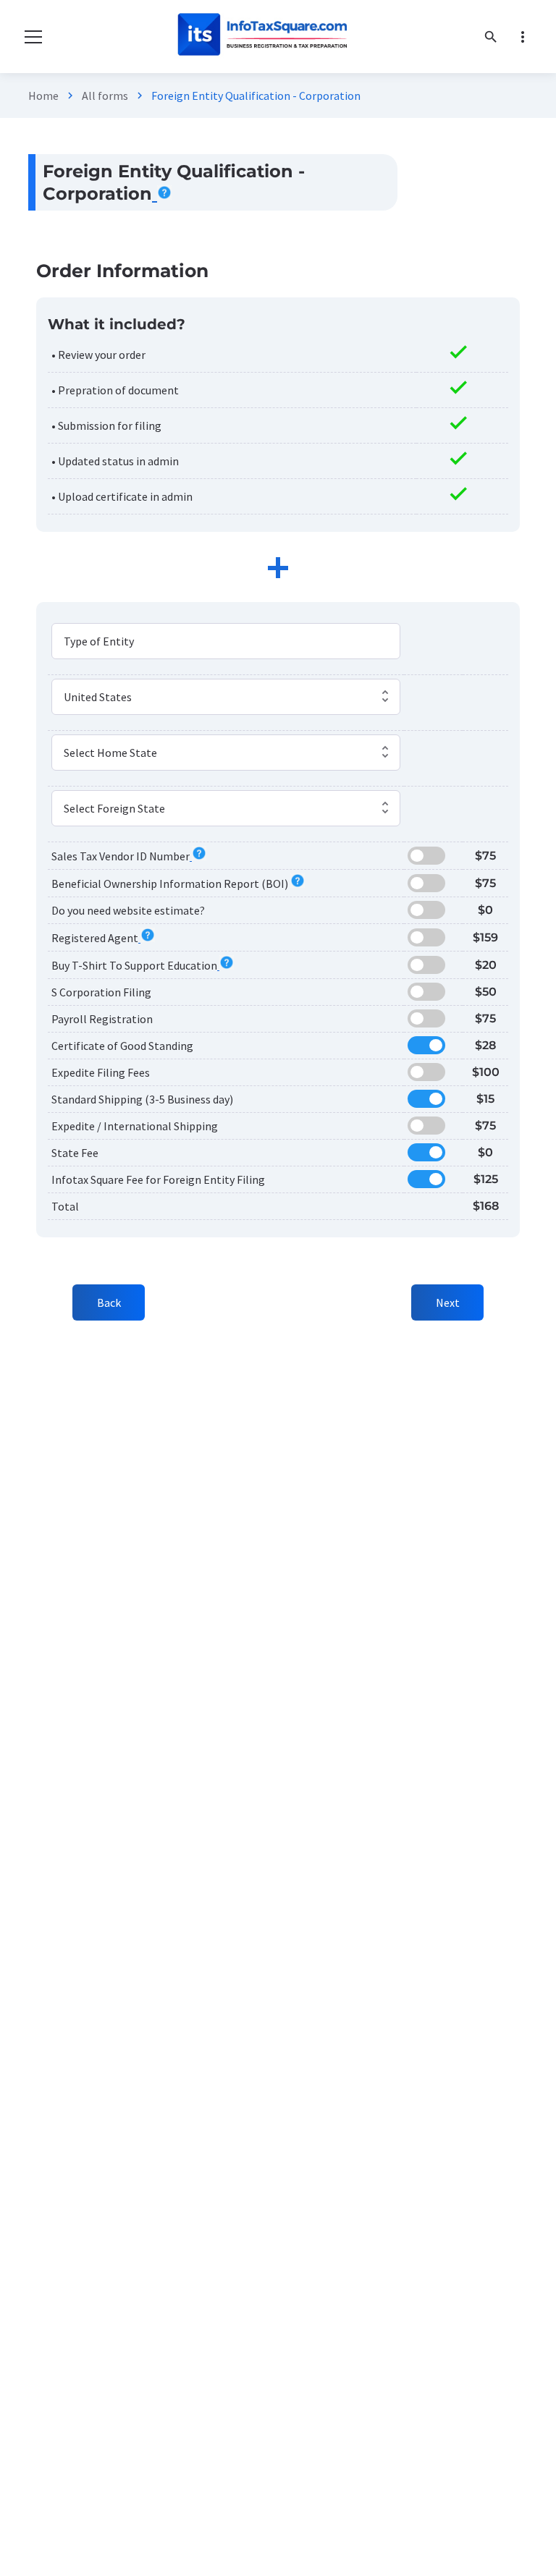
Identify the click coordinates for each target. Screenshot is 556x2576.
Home (43, 96)
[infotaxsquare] (262, 37)
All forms (105, 96)
